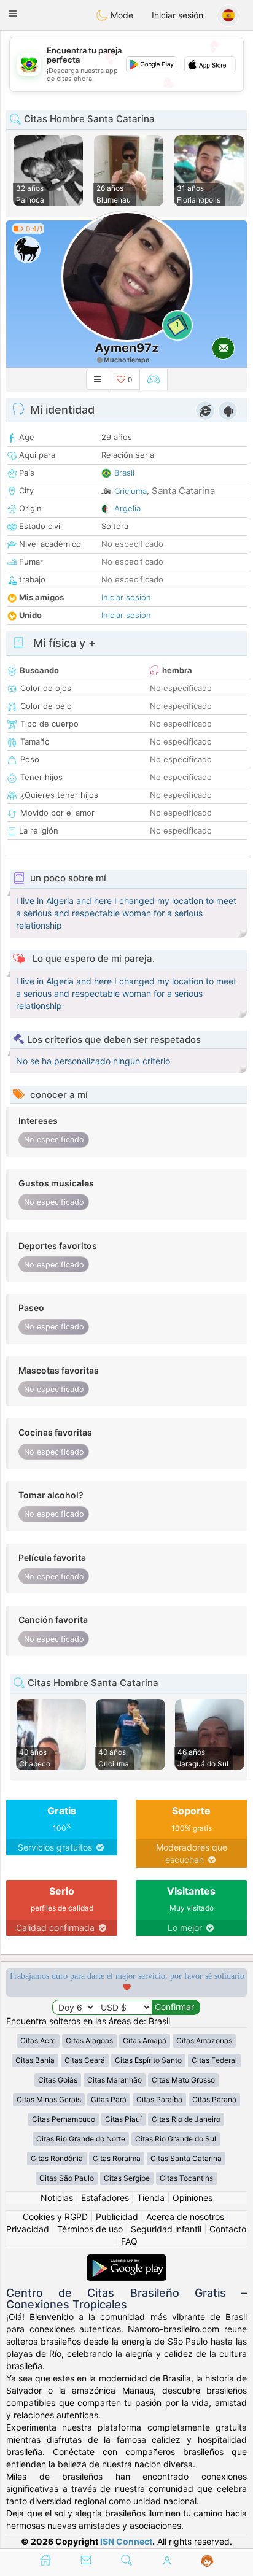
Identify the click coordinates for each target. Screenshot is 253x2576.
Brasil (124, 473)
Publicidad (117, 2217)
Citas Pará (109, 2099)
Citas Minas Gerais (49, 2099)
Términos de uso (90, 2229)
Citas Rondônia (57, 2158)
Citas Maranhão (115, 2080)
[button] (13, 14)
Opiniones (193, 2198)
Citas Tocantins (186, 2178)
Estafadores (105, 2198)
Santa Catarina (183, 491)
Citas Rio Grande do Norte (81, 2139)
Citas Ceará (85, 2060)
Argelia (127, 508)
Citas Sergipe (127, 2178)
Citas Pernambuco (64, 2119)
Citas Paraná (214, 2099)
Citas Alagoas (89, 2040)
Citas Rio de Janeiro (186, 2119)
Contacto (228, 2229)
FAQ (129, 2241)
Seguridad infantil (166, 2229)
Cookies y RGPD (55, 2217)
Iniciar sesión (177, 15)
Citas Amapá (145, 2040)
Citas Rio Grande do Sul (176, 2139)
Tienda (151, 2198)
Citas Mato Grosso (183, 2080)
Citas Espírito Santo (148, 2060)
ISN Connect (126, 2541)
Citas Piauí (123, 2119)
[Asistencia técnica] (207, 2561)
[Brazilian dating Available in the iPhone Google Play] (126, 2260)
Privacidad (28, 2229)
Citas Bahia (35, 2060)
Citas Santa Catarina (186, 2158)
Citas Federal (214, 2060)
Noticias (57, 2198)
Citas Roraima (117, 2158)
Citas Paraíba (159, 2099)
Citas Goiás (58, 2080)
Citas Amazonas (204, 2040)
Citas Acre (38, 2040)
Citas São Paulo (67, 2178)
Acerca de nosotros (185, 2217)
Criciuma (130, 491)
